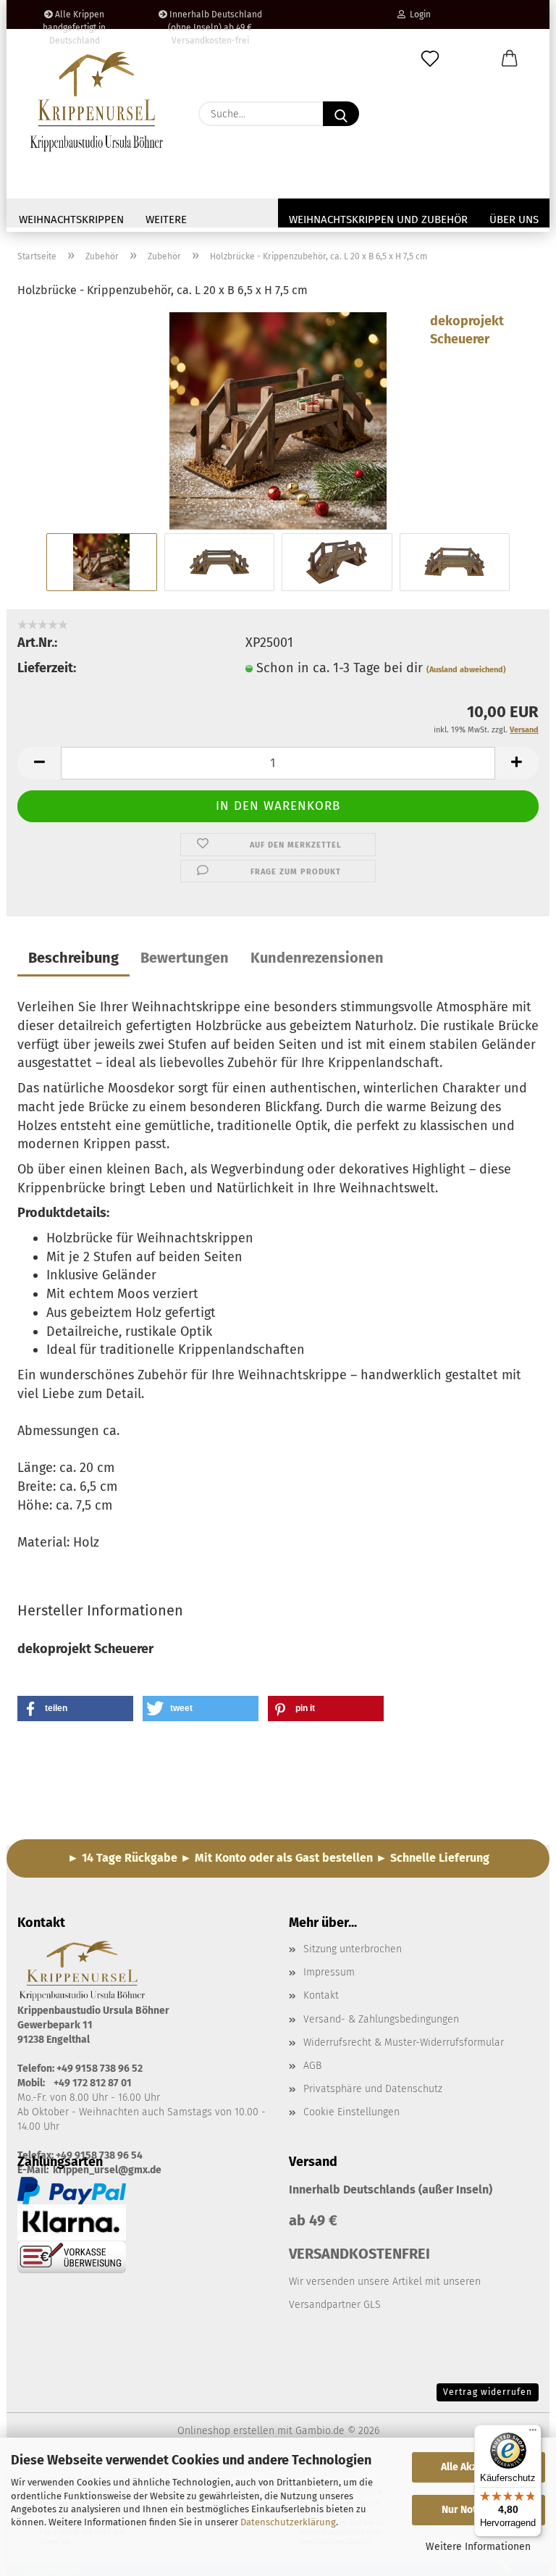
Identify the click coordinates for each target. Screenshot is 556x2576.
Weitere (166, 219)
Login (418, 14)
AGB (312, 2066)
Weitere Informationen (478, 2547)
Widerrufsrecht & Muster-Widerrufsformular (404, 2042)
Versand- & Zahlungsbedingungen (381, 2019)
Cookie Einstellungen (351, 2112)
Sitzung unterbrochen (353, 1949)
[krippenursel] (97, 101)
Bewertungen (185, 958)
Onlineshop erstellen (226, 2431)
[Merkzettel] (430, 59)
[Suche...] (341, 114)
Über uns (514, 219)
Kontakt (321, 1995)
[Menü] (533, 2433)
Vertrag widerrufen (488, 2392)
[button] (510, 59)
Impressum (329, 1972)
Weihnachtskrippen (71, 219)
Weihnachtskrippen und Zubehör (378, 219)
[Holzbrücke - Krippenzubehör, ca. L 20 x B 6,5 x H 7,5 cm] (278, 419)
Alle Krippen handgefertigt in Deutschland (74, 19)
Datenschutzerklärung (288, 2522)
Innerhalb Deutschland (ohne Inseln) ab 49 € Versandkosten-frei (215, 19)
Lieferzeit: (47, 668)
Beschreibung (73, 958)
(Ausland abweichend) (466, 670)
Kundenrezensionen (317, 958)
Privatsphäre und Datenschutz (373, 2089)
